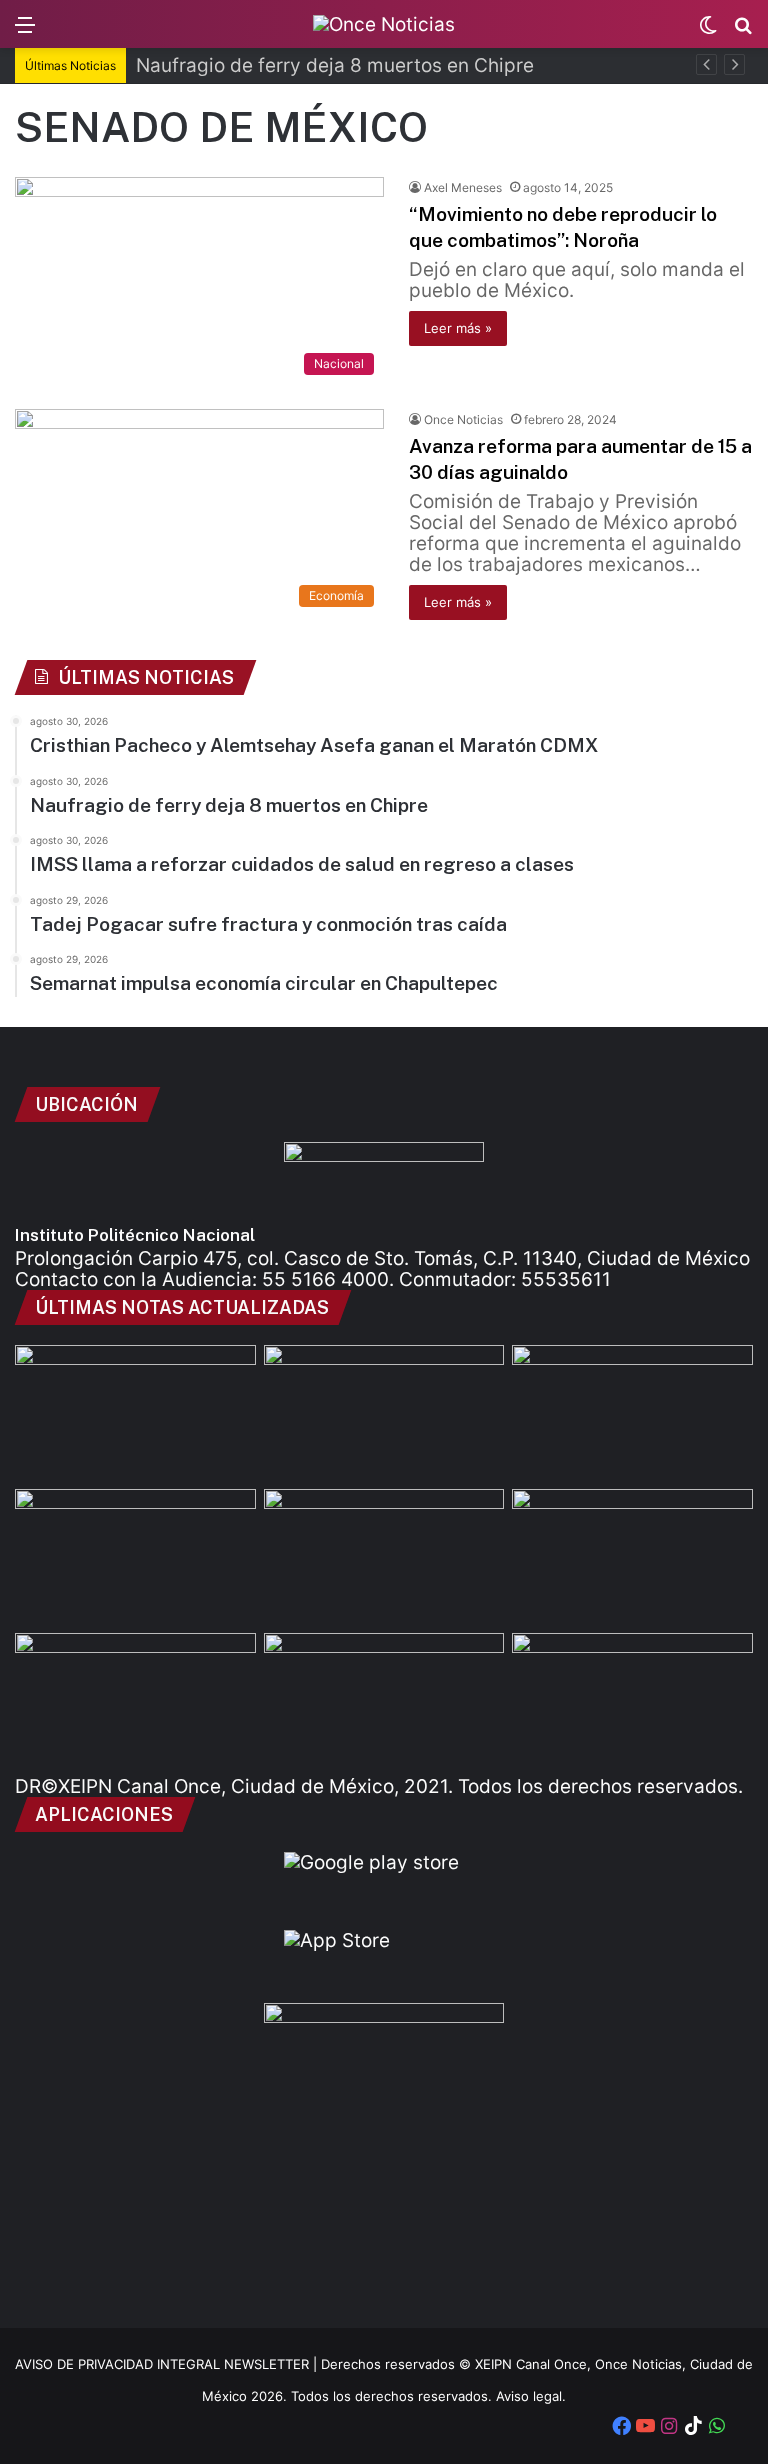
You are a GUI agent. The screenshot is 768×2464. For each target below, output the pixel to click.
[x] (741, 2428)
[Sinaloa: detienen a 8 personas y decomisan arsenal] (384, 1557)
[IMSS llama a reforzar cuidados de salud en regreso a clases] (632, 1413)
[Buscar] (743, 31)
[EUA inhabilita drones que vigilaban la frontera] (632, 1701)
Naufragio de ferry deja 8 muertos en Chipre (335, 65)
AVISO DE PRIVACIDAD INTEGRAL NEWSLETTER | (168, 2364)
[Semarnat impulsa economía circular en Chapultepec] (135, 1701)
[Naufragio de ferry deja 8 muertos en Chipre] (384, 1413)
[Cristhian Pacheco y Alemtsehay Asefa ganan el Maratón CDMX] (135, 1413)
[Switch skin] (708, 31)
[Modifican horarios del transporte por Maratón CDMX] (135, 1557)
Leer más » (458, 328)
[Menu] (25, 31)
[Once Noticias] (384, 24)
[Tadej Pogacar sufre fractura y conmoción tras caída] (632, 1557)
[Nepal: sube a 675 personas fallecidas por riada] (384, 1701)
